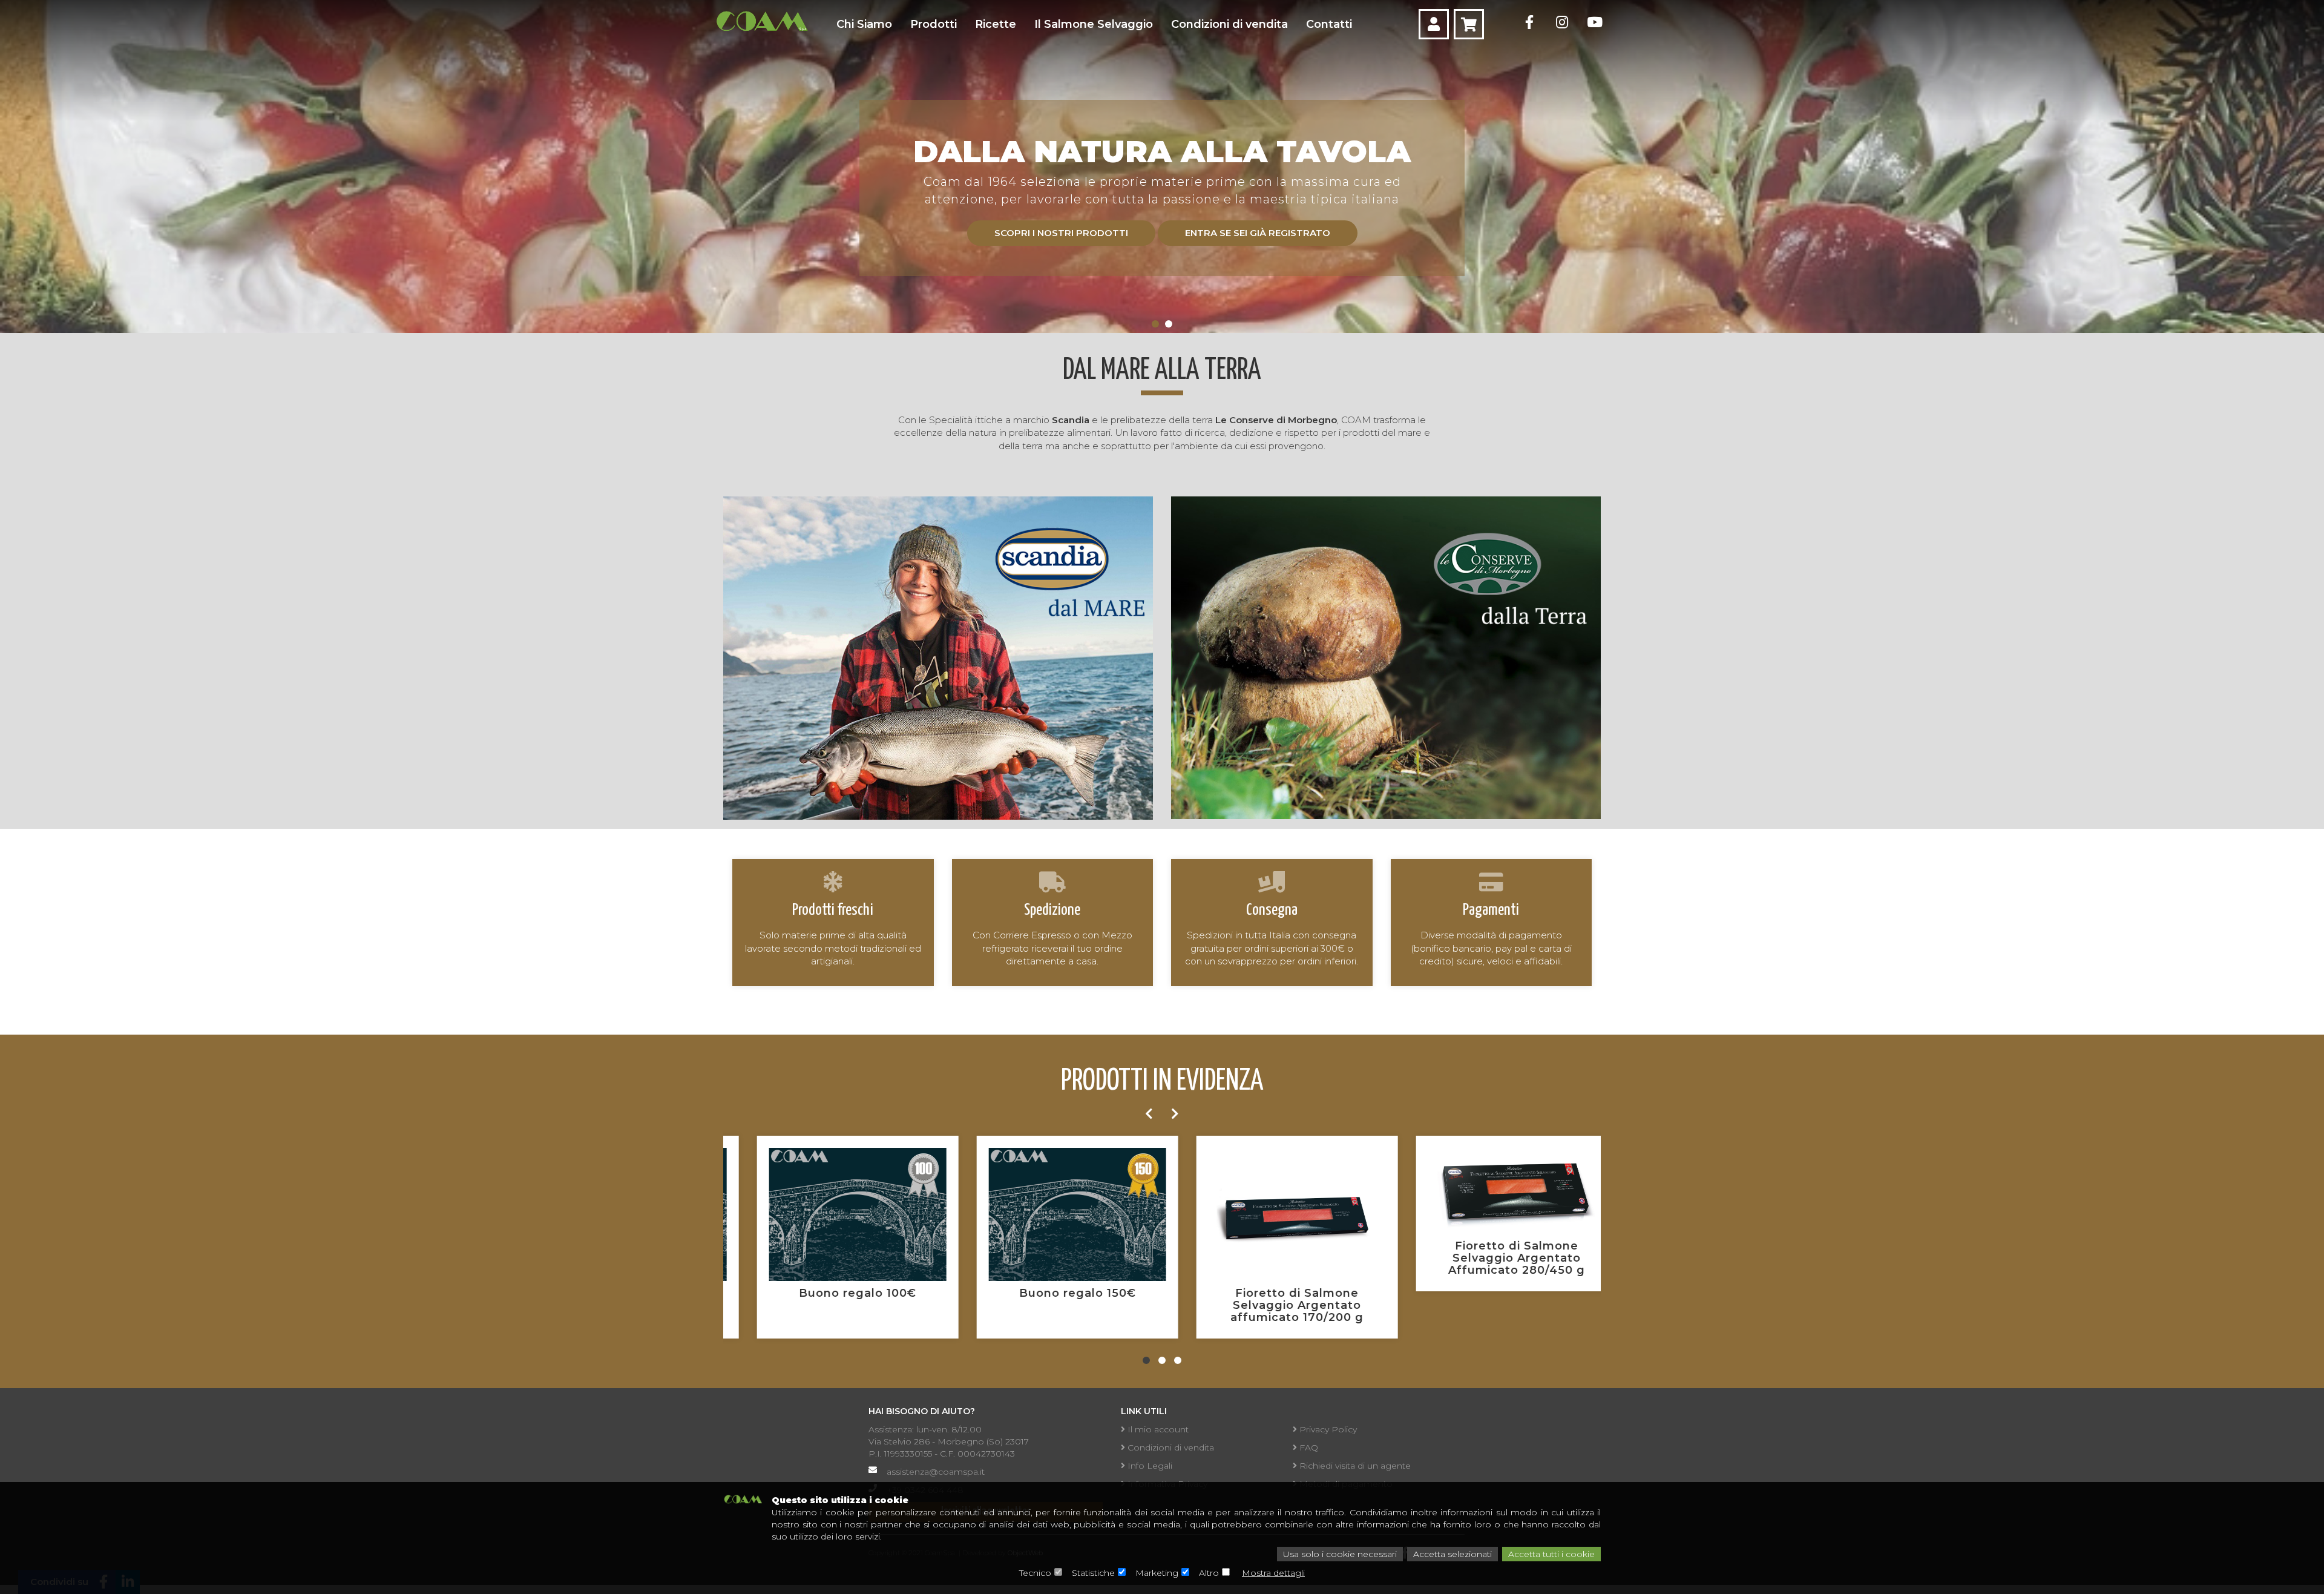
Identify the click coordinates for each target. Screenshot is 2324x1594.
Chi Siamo (864, 24)
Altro (1209, 1573)
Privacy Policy (1327, 1429)
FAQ (1308, 1447)
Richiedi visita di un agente (1354, 1466)
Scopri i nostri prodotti (1061, 233)
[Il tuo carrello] (1469, 24)
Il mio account (1157, 1429)
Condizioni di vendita (1229, 24)
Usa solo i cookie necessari (1340, 1554)
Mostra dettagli (1273, 1573)
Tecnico (1035, 1573)
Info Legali (1149, 1466)
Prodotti (934, 24)
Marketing (1157, 1573)
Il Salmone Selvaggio (1094, 24)
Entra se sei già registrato (1258, 233)
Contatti (1329, 24)
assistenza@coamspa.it (936, 1472)
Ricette (996, 24)
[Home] (762, 21)
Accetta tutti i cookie (1551, 1554)
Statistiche (1093, 1573)
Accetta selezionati (1452, 1554)
